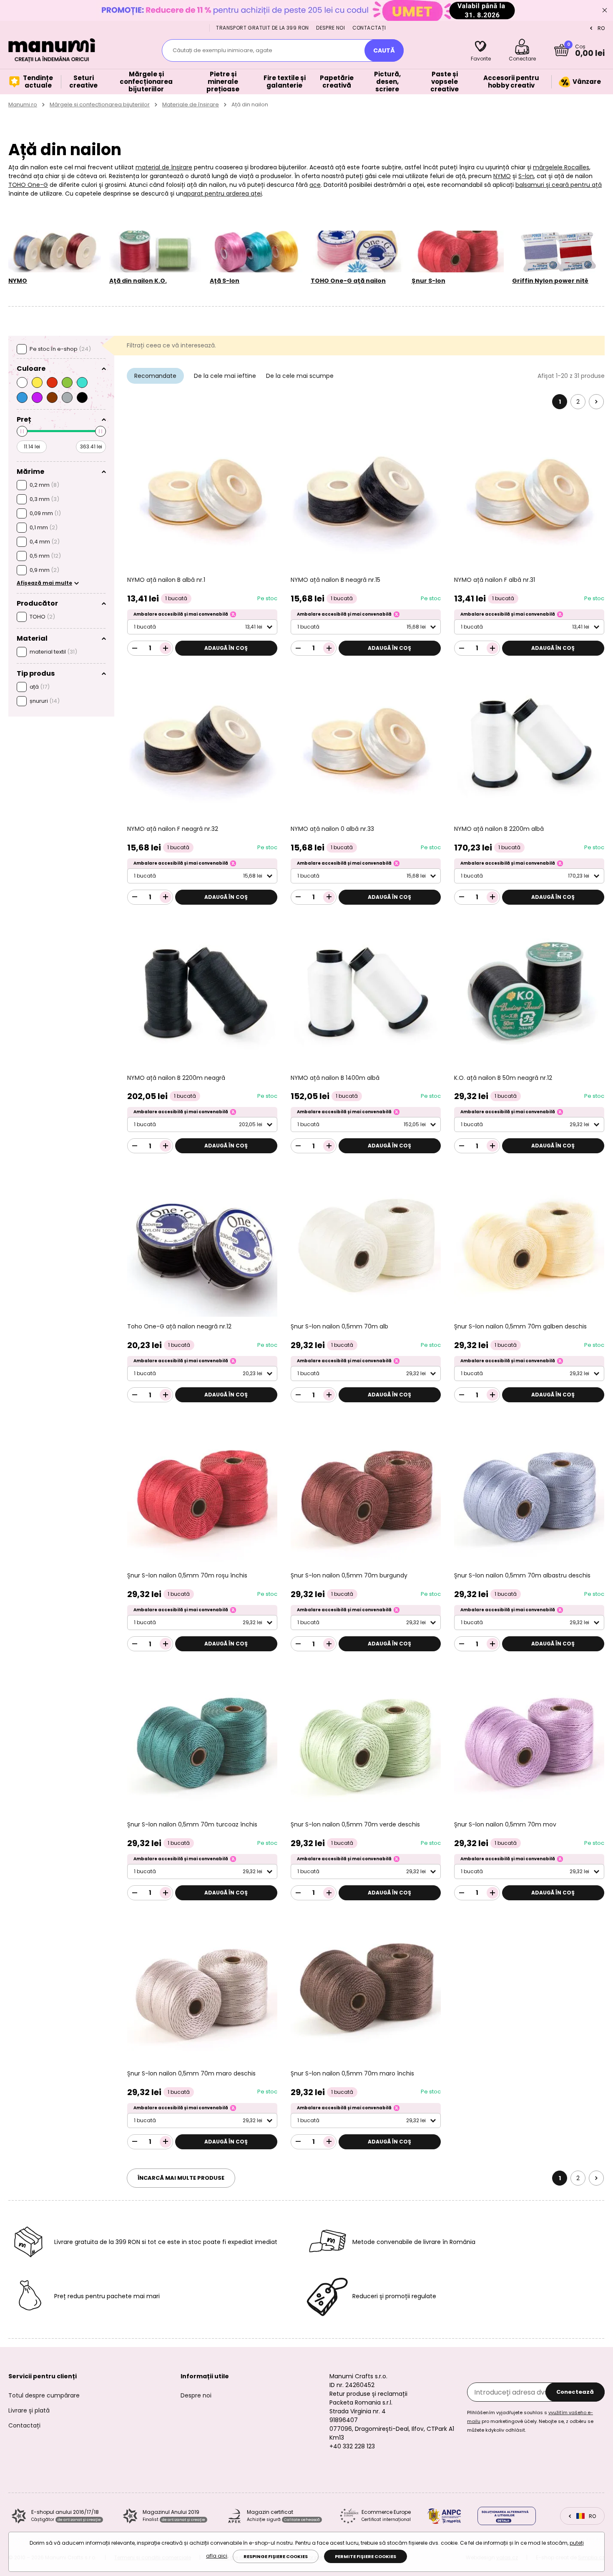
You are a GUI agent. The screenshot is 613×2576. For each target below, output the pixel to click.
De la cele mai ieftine (225, 376)
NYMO (502, 176)
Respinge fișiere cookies (276, 2556)
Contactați (369, 28)
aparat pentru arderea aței (223, 194)
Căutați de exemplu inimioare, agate (222, 50)
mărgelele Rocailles (561, 167)
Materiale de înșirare (191, 104)
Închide (605, 10)
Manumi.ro (23, 104)
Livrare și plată (29, 2410)
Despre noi (330, 28)
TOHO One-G (28, 185)
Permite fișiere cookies (366, 2556)
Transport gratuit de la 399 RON (262, 28)
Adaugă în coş (226, 648)
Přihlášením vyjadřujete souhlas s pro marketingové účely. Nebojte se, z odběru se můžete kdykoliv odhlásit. (530, 2421)
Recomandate (155, 376)
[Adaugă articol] (166, 648)
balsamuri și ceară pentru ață (559, 185)
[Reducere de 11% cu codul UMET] (306, 10)
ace (315, 185)
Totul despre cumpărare (44, 2395)
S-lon (526, 176)
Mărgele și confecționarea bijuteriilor (100, 104)
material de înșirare (164, 167)
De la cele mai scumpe (300, 376)
